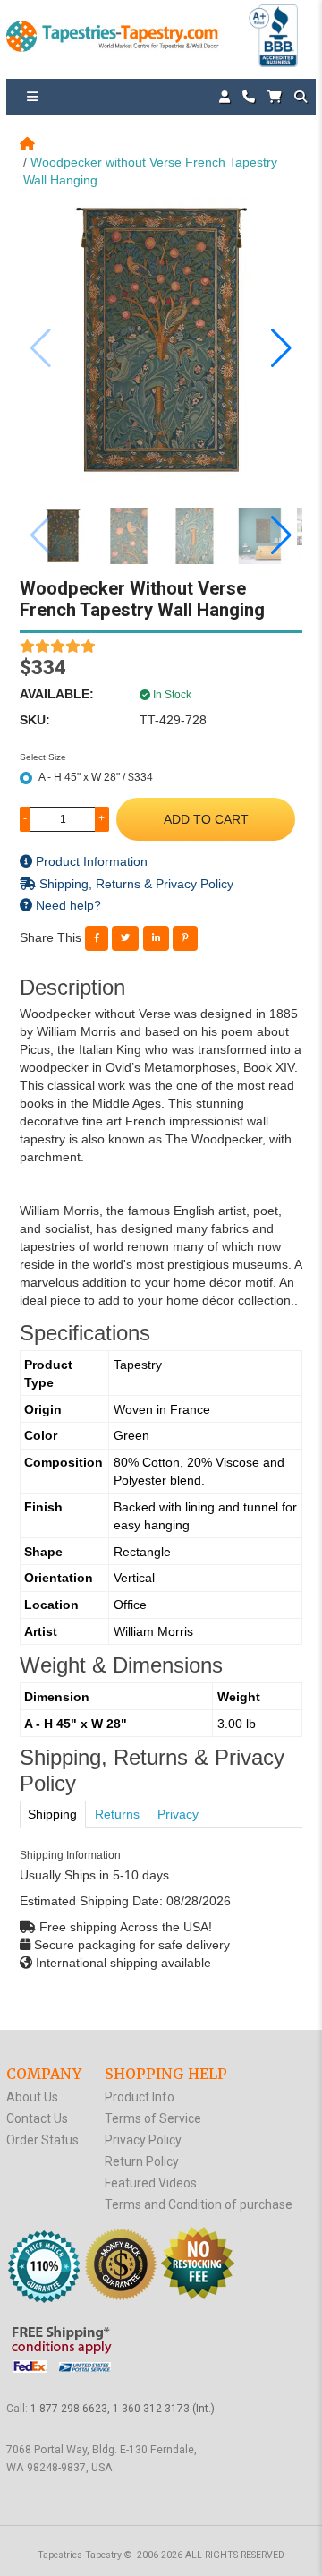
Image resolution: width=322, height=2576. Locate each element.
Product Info (140, 2097)
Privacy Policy (143, 2140)
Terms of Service (153, 2118)
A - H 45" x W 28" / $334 (96, 777)
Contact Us (37, 2118)
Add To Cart (206, 819)
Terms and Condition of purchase (199, 2204)
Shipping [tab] (52, 1814)
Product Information (90, 861)
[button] (281, 348)
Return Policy (142, 2161)
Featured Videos (151, 2183)
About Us (32, 2097)
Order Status (42, 2140)
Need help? (67, 905)
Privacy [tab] (178, 1814)
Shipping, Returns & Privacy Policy (135, 884)
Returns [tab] (117, 1814)
